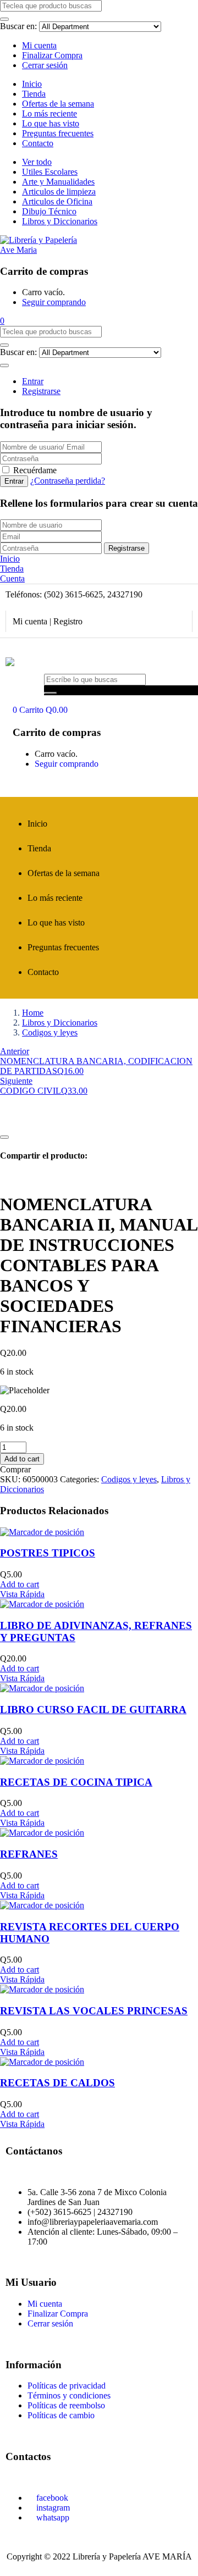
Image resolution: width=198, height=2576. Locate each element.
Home (33, 1013)
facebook (51, 2498)
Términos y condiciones (69, 2395)
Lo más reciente (50, 113)
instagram (52, 2508)
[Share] (162, 12)
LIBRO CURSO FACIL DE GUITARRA (93, 1710)
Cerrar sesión (45, 65)
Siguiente (16, 1081)
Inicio (32, 84)
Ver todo (37, 162)
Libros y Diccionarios (60, 221)
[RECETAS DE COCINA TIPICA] (42, 1761)
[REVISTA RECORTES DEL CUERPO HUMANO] (42, 1905)
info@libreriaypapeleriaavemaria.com (93, 2222)
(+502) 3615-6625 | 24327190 (80, 2212)
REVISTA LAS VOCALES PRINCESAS (94, 2011)
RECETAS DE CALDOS (57, 2083)
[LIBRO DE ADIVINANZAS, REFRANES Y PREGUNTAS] (42, 1604)
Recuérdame (35, 470)
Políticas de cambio (61, 2415)
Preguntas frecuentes (58, 133)
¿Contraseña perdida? (68, 481)
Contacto (38, 143)
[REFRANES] (42, 1833)
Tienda (34, 94)
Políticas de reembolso (66, 2405)
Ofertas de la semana (58, 104)
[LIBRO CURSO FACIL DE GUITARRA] (42, 1688)
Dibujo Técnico (49, 211)
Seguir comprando (54, 302)
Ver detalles (20, 1124)
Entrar (33, 381)
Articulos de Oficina (57, 201)
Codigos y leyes (50, 1032)
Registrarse (41, 391)
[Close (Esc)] (186, 12)
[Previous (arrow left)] (19, 1288)
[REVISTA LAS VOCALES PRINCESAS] (42, 1989)
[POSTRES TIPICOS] (42, 1532)
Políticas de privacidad (67, 2386)
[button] (2, 321)
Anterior (15, 1051)
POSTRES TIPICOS (48, 1553)
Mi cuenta (39, 45)
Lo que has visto (51, 123)
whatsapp (52, 2517)
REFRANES (29, 1854)
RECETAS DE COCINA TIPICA (76, 1782)
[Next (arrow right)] (179, 1288)
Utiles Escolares (50, 172)
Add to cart (22, 1459)
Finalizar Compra (52, 55)
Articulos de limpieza (59, 192)
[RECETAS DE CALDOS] (42, 2062)
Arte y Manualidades (58, 182)
